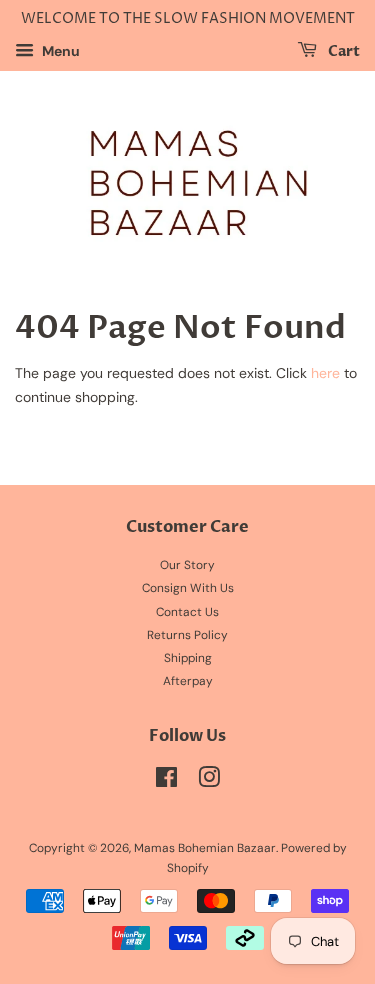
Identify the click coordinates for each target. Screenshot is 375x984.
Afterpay (188, 681)
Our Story (187, 565)
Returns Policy (187, 635)
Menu (59, 51)
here (325, 373)
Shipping (188, 658)
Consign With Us (188, 588)
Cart (342, 51)
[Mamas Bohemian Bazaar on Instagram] (209, 782)
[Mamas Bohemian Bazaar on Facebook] (166, 782)
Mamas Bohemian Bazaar (205, 848)
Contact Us (187, 612)
